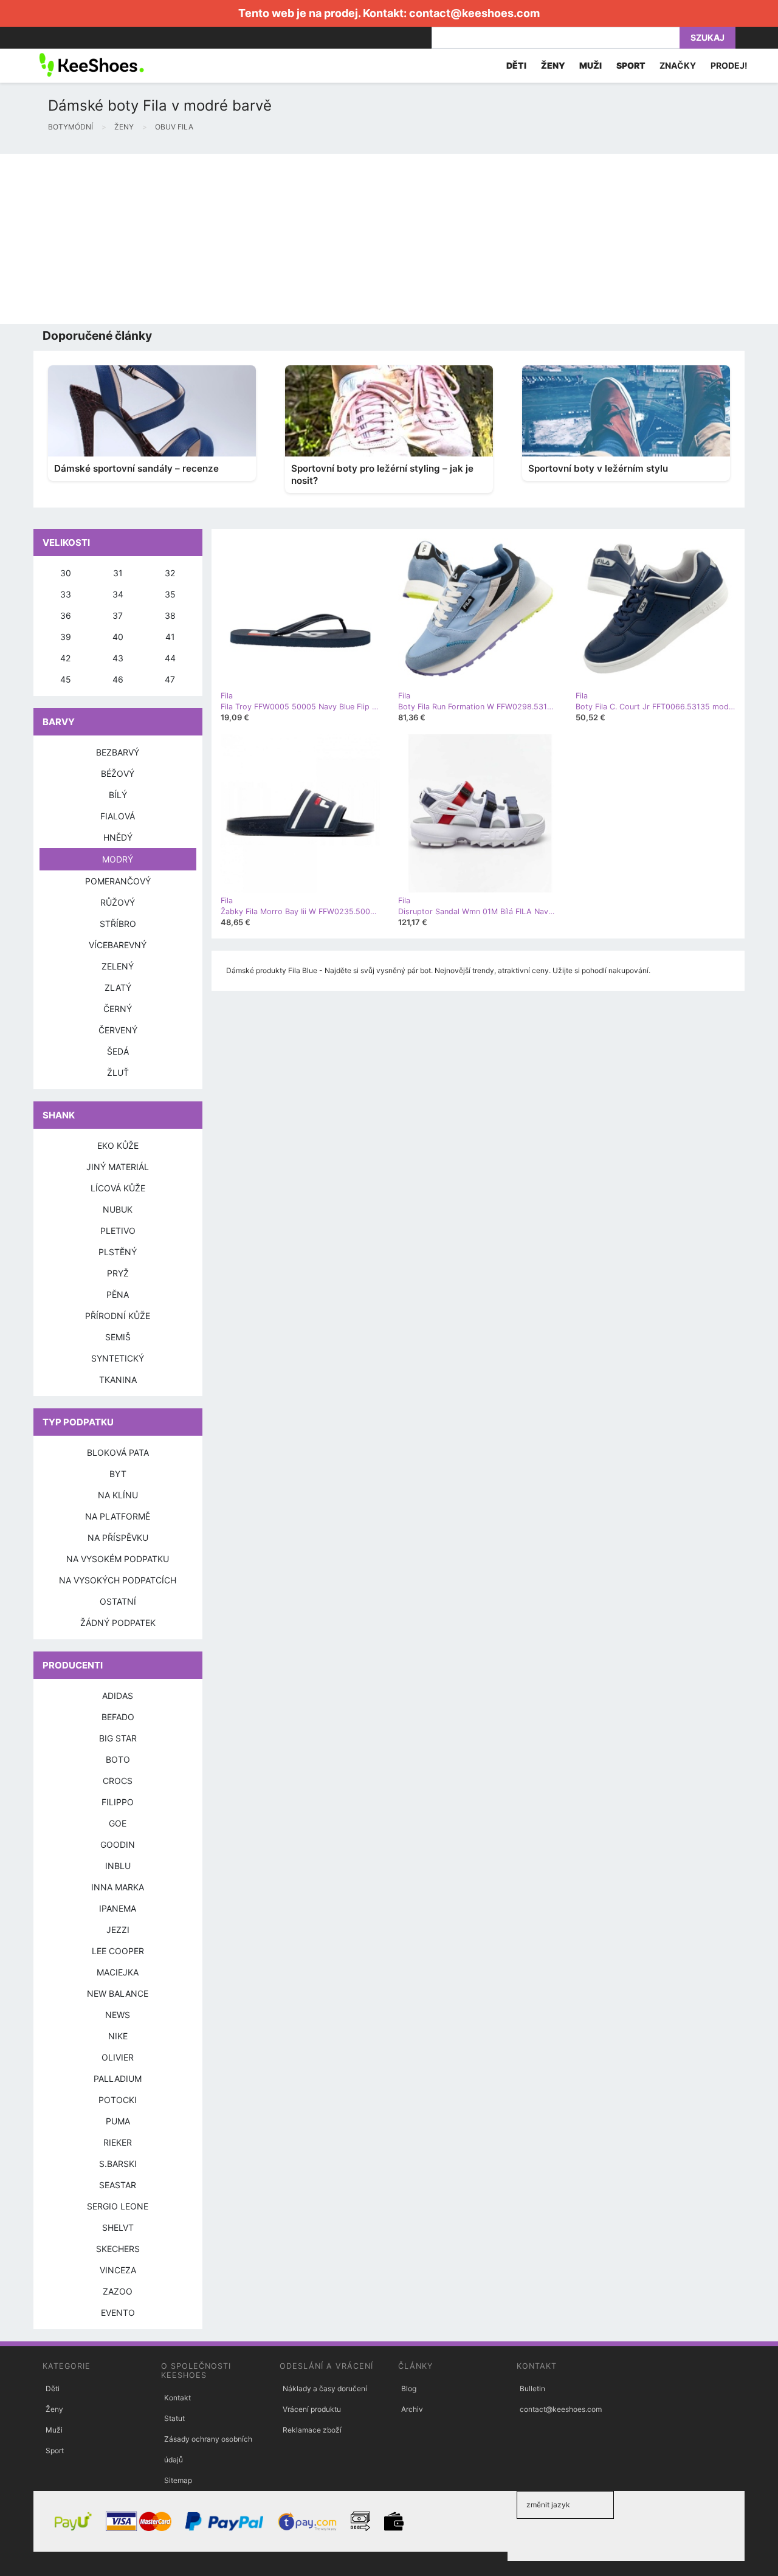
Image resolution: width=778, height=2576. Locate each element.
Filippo (118, 1802)
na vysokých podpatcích (118, 1580)
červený (118, 1030)
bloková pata (118, 1452)
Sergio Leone (118, 2206)
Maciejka (118, 1972)
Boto (118, 1759)
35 (170, 594)
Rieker (118, 2142)
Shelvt (118, 2227)
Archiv (412, 2409)
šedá (118, 1051)
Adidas (118, 1696)
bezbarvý (118, 752)
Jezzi (118, 1930)
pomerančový (118, 881)
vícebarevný (118, 945)
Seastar (118, 2185)
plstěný (118, 1252)
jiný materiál (118, 1167)
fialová (118, 816)
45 (66, 679)
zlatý (118, 987)
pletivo (118, 1231)
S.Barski (118, 2164)
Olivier (118, 2057)
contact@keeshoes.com (474, 13)
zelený (118, 966)
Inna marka (118, 1887)
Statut (174, 2418)
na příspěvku (118, 1538)
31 (118, 573)
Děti (53, 2388)
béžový (118, 773)
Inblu (118, 1866)
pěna (118, 1294)
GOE (118, 1823)
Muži (54, 2430)
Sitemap (178, 2480)
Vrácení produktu (312, 2409)
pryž (118, 1273)
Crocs (118, 1781)
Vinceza (118, 2270)
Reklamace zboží (312, 2430)
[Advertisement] (365, 239)
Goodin (118, 1844)
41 (170, 637)
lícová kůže (118, 1188)
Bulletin (532, 2388)
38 (170, 615)
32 (170, 573)
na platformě (118, 1516)
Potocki (118, 2100)
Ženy (54, 2409)
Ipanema (118, 1908)
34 (118, 594)
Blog (409, 2388)
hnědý (118, 837)
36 (66, 615)
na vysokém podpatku (118, 1559)
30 (66, 573)
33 (66, 594)
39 (66, 637)
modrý (118, 859)
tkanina (118, 1379)
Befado (118, 1717)
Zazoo (118, 2291)
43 (118, 658)
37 (118, 615)
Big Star (118, 1738)
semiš (118, 1337)
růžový (118, 902)
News (118, 2015)
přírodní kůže (118, 1316)
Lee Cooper (118, 1951)
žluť (118, 1073)
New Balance (118, 1993)
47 (170, 679)
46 (118, 679)
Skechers (118, 2249)
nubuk (118, 1209)
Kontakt (177, 2398)
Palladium (118, 2078)
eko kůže (118, 1145)
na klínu (118, 1495)
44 (170, 658)
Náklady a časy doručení (325, 2388)
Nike (118, 2036)
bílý (118, 795)
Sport (55, 2450)
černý (118, 1009)
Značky (678, 65)
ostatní (118, 1601)
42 (65, 658)
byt (118, 1474)
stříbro (118, 924)
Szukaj (707, 37)
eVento (118, 2313)
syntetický (118, 1358)
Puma (118, 2121)
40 (118, 637)
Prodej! (729, 65)
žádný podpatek (118, 1623)
